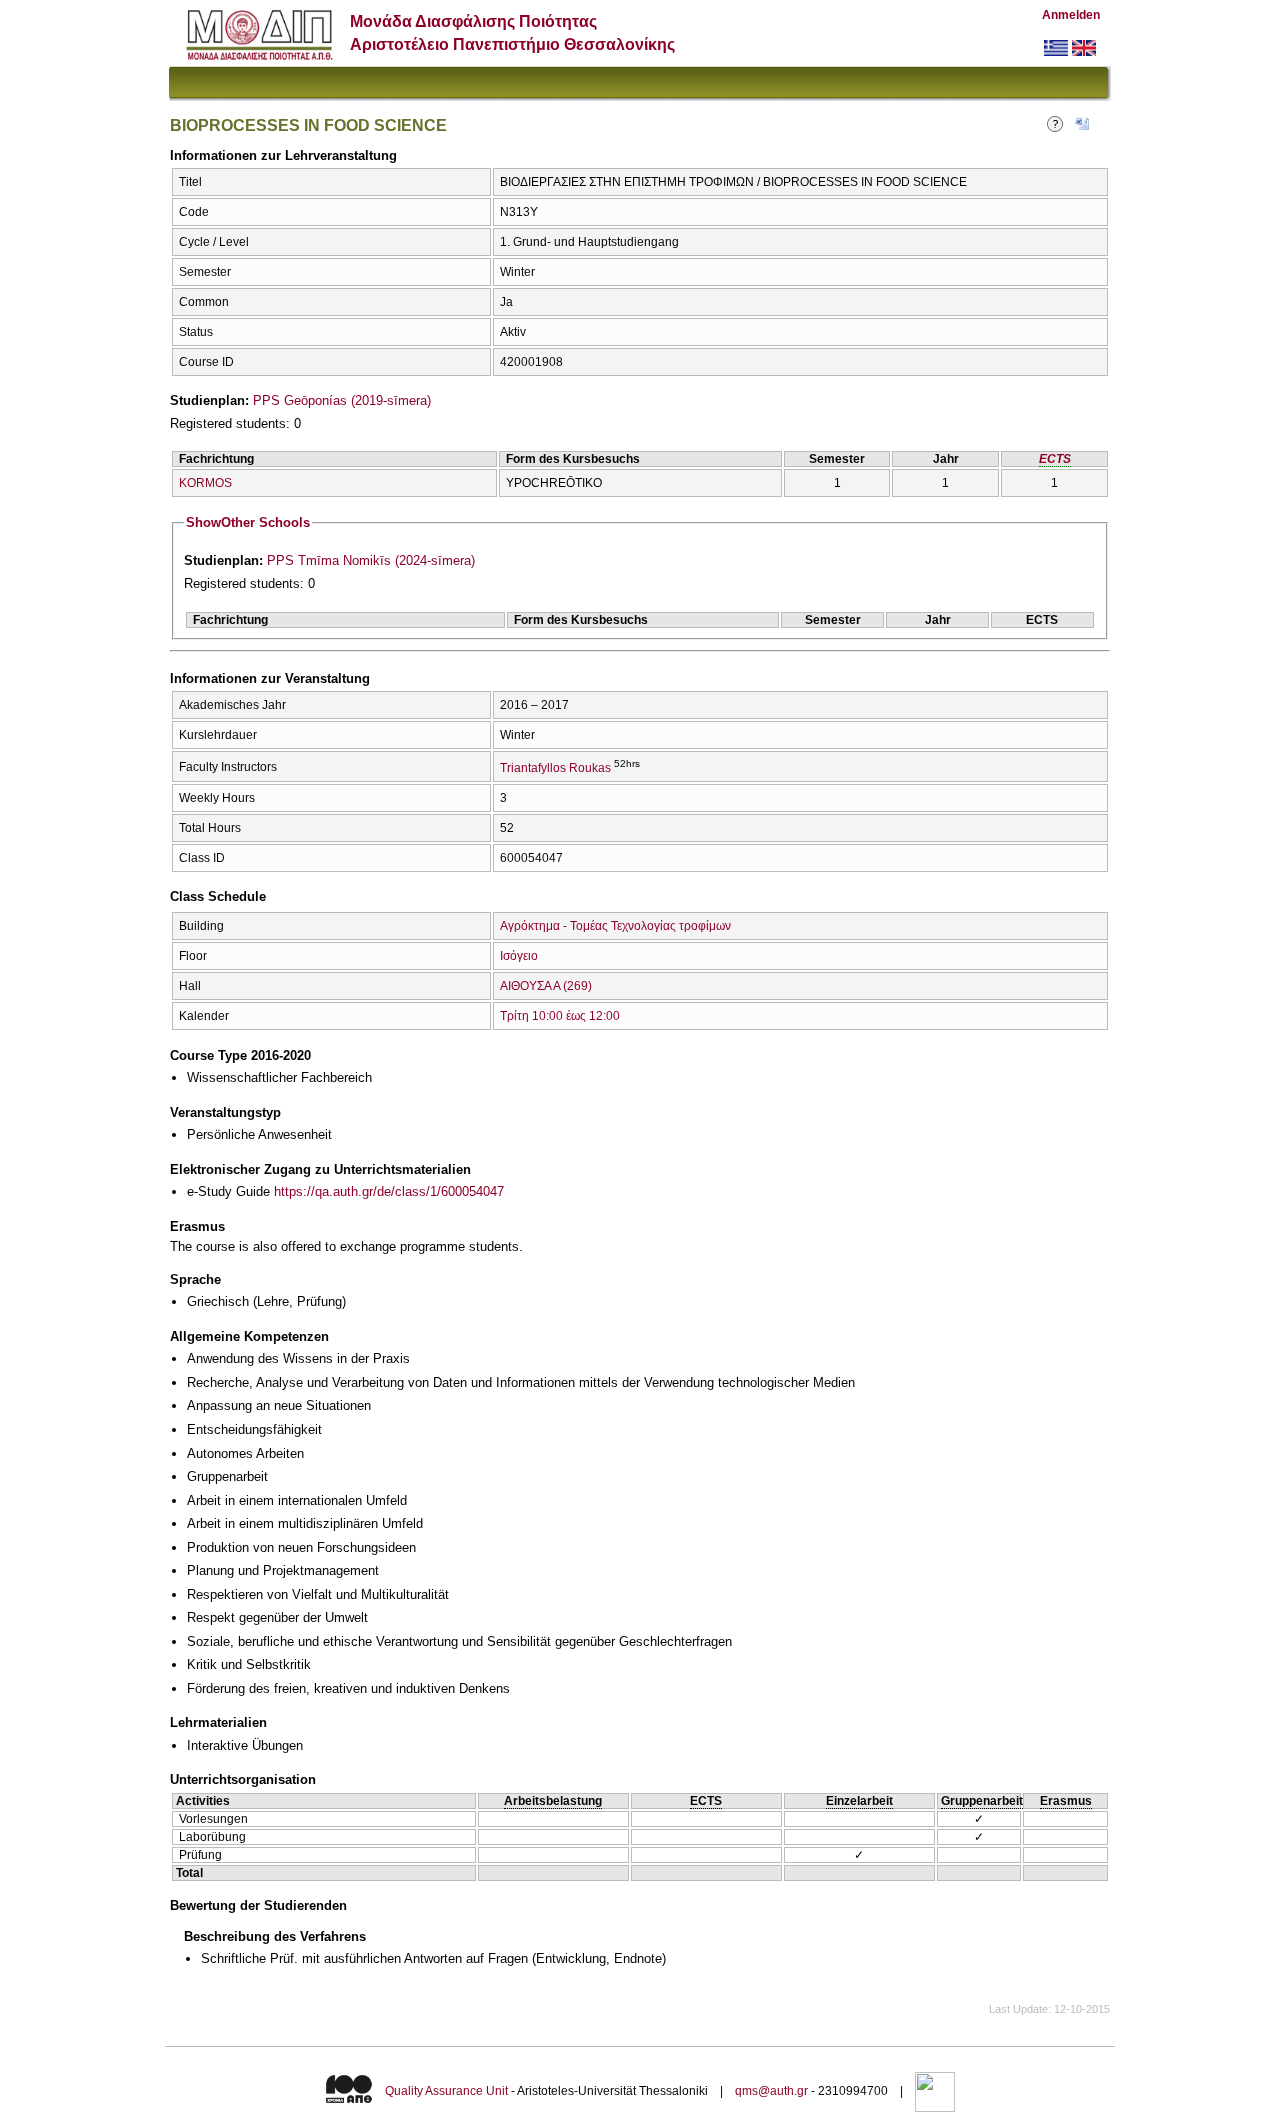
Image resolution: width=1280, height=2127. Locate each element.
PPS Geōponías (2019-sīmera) (342, 400)
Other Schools (248, 522)
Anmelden (1071, 15)
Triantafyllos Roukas (555, 768)
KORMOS (205, 483)
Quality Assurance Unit (446, 2091)
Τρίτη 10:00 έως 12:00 (560, 1016)
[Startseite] (259, 55)
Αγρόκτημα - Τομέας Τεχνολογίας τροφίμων (615, 926)
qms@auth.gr (771, 2091)
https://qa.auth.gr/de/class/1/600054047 (389, 1191)
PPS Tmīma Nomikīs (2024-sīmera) (371, 560)
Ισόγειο (519, 956)
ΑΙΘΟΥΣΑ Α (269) (546, 986)
